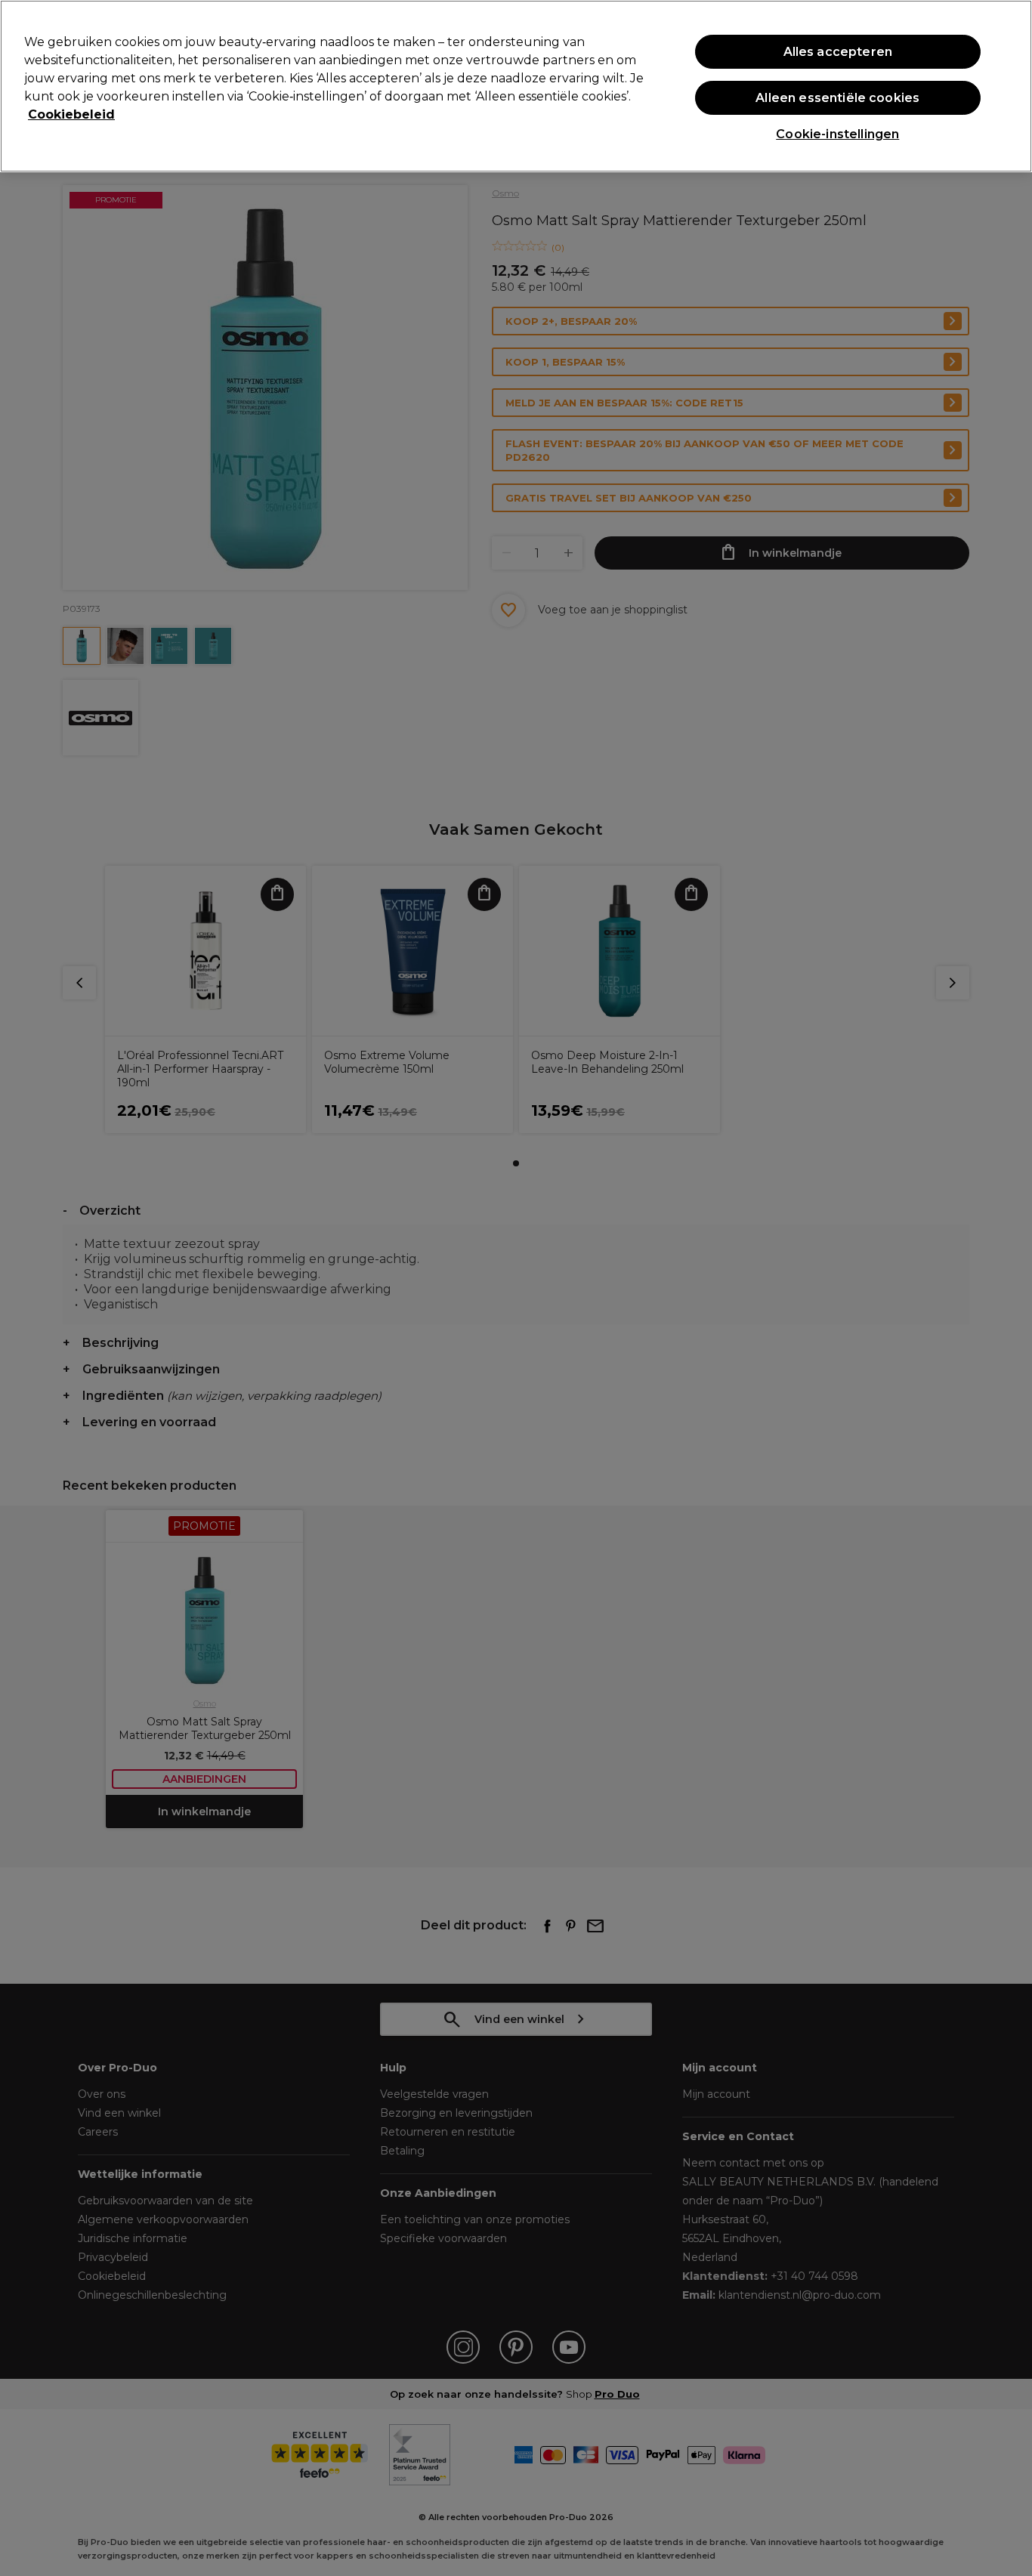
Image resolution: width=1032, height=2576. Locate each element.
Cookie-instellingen (837, 134)
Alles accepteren (838, 52)
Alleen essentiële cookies (837, 98)
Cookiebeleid (71, 114)
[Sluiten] (1008, 85)
